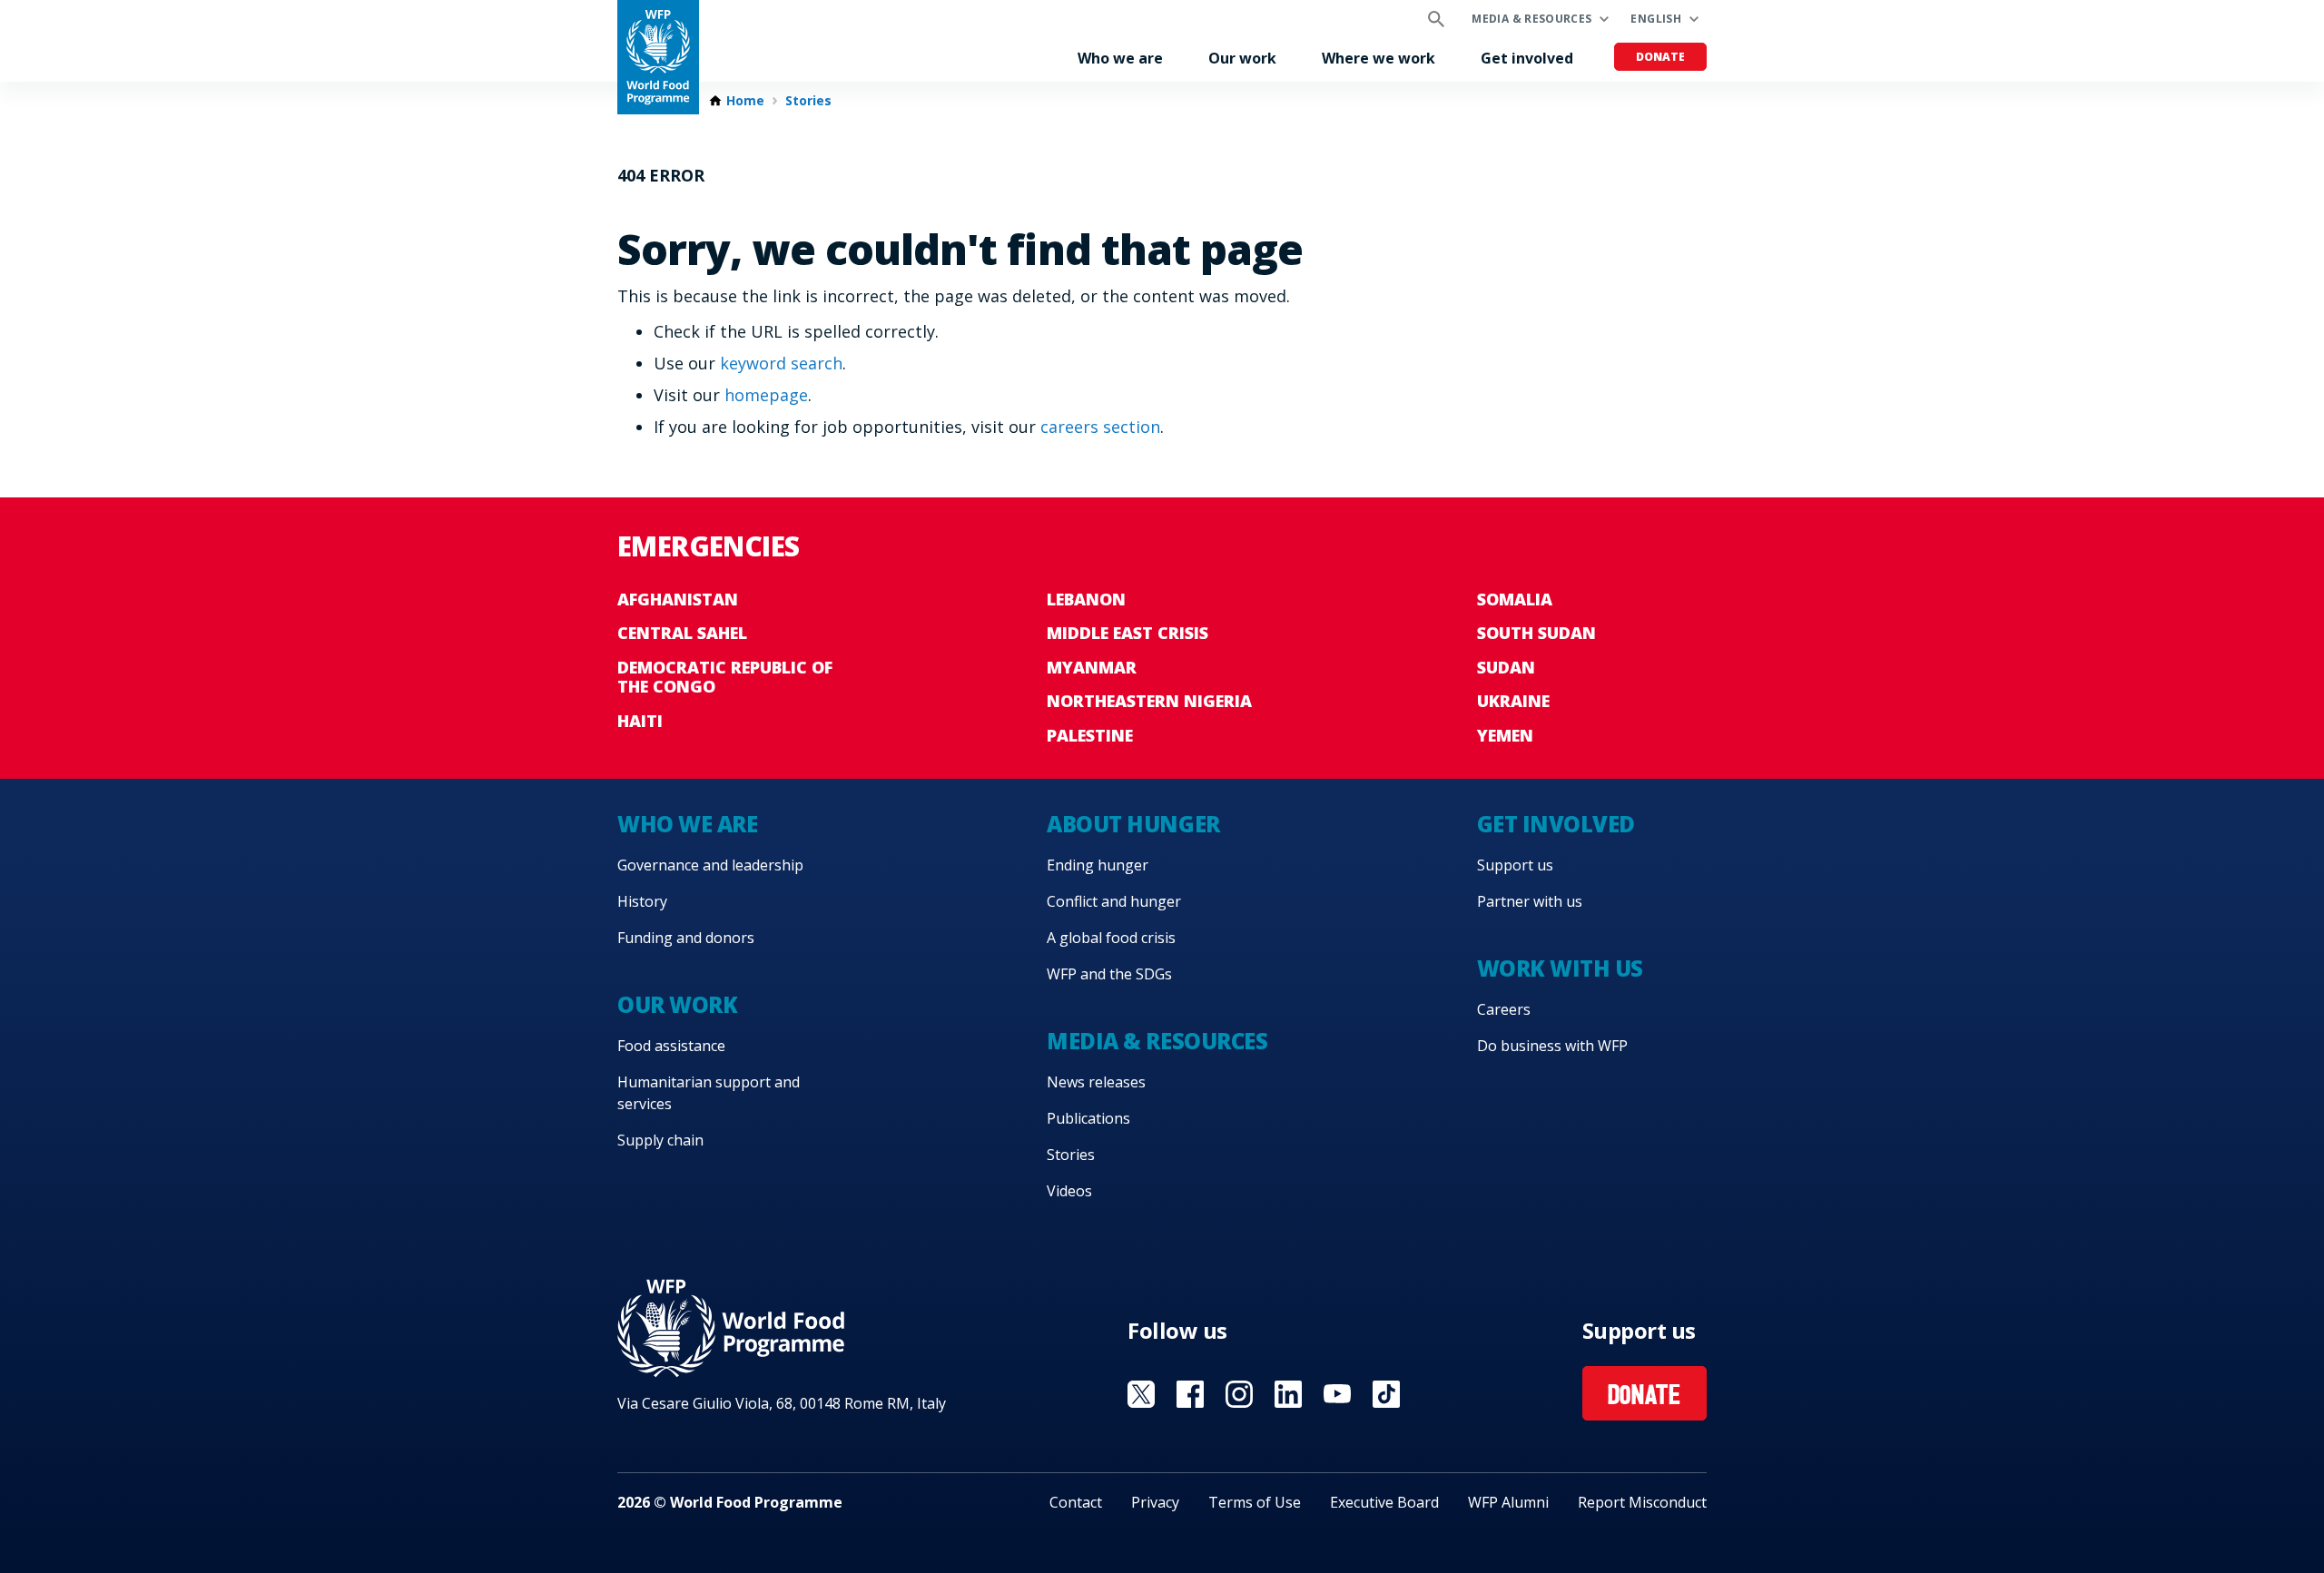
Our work (1242, 58)
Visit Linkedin (1288, 1394)
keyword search (781, 363)
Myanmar (1092, 667)
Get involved (1527, 58)
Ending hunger (1098, 865)
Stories (808, 101)
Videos (1069, 1191)
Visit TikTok (1386, 1394)
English (1656, 19)
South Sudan (1536, 633)
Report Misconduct (1642, 1502)
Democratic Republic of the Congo (725, 677)
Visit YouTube (1337, 1394)
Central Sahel (682, 633)
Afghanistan (678, 599)
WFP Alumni (1508, 1502)
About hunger (1133, 824)
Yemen (1505, 735)
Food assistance (671, 1046)
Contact (1076, 1502)
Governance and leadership (710, 865)
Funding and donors (686, 938)
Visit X (1141, 1394)
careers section (1100, 427)
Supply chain (660, 1140)
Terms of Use (1255, 1502)
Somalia (1515, 599)
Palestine (1090, 735)
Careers (1504, 1009)
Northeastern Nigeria (1149, 701)
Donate (1660, 57)
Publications (1088, 1118)
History (642, 901)
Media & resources (1531, 19)
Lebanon (1086, 599)
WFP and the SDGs (1109, 974)
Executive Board (1384, 1502)
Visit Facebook (1190, 1394)
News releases (1096, 1082)
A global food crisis (1111, 938)
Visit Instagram (1239, 1394)
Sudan (1506, 667)
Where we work (1379, 58)
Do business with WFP (1552, 1046)
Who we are (1120, 58)
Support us (1515, 865)
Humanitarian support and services (709, 1093)
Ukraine (1513, 701)
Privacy (1155, 1502)
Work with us (1560, 968)
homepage (766, 395)
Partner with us (1530, 901)
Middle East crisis (1128, 633)
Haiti (640, 721)
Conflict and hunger (1114, 901)
